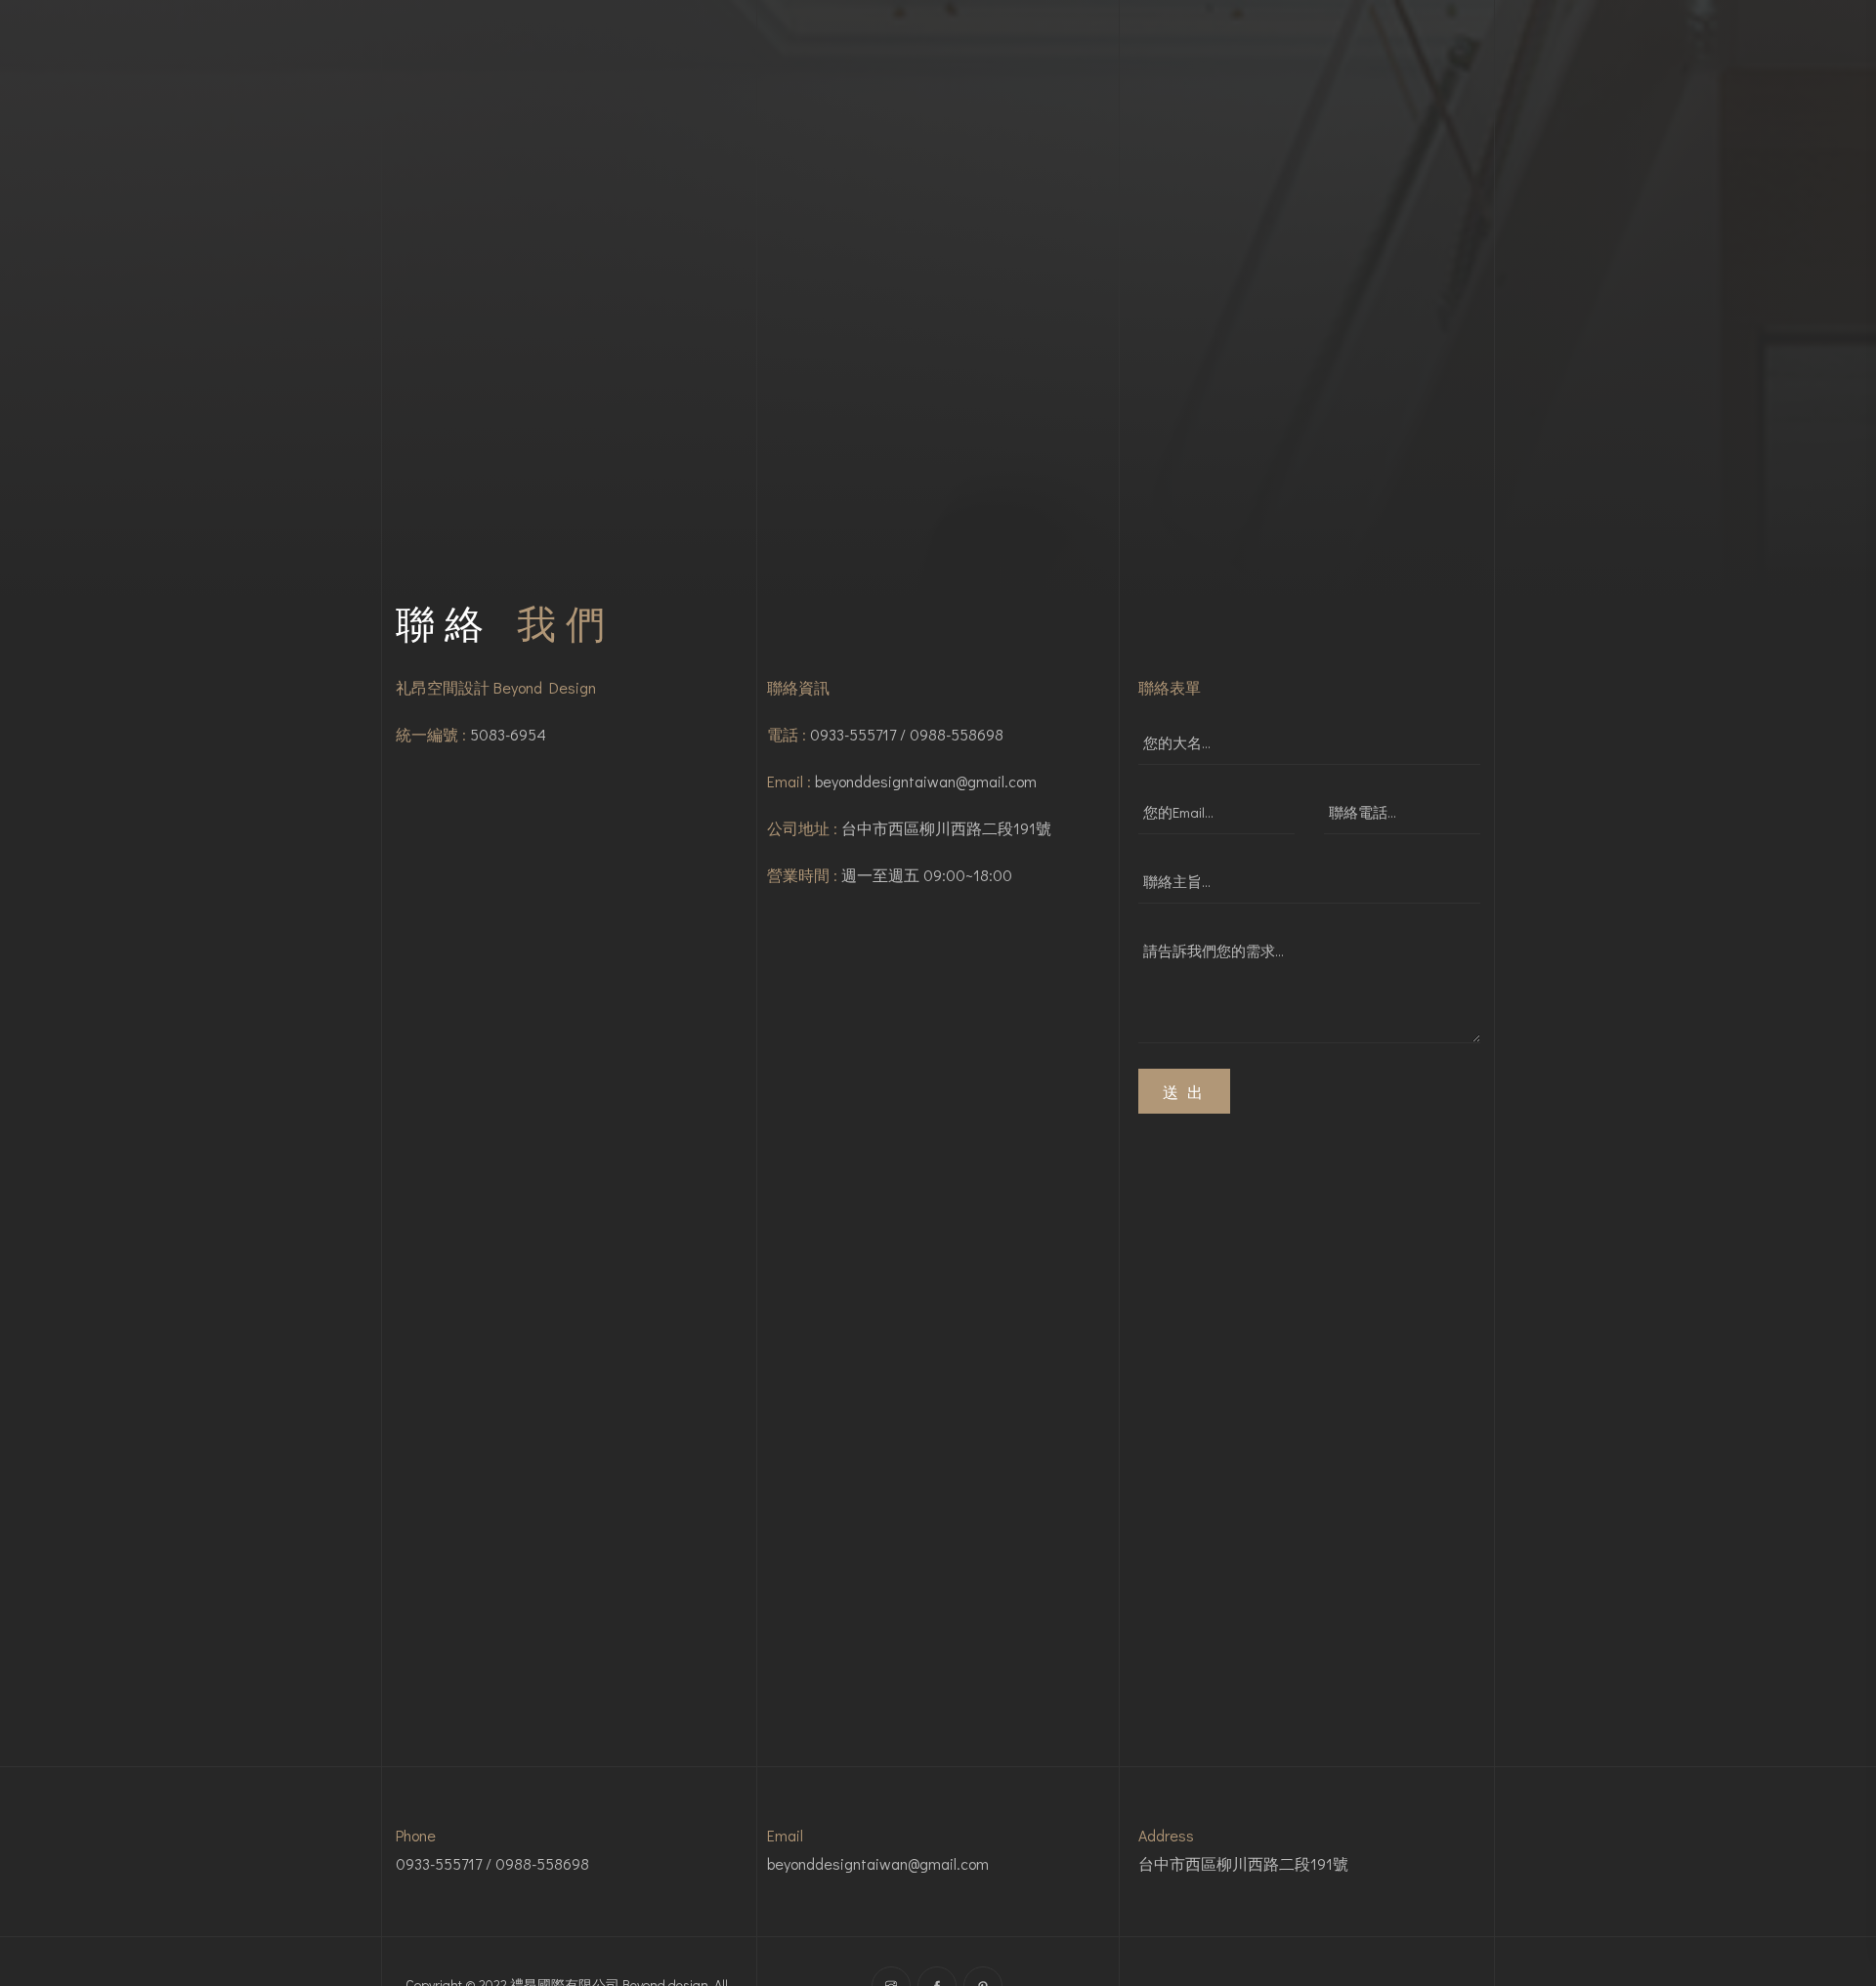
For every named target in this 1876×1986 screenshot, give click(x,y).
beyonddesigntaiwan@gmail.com (926, 781)
